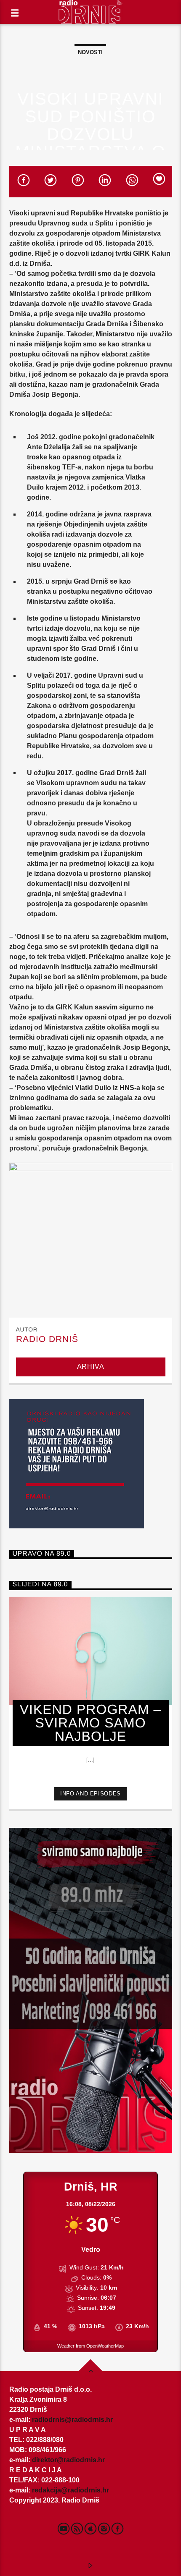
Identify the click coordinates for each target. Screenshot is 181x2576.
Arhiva (91, 1367)
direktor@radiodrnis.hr (68, 2460)
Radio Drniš (47, 1339)
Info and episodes (90, 1794)
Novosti (90, 52)
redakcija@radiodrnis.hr (71, 2490)
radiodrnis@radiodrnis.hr (72, 2420)
